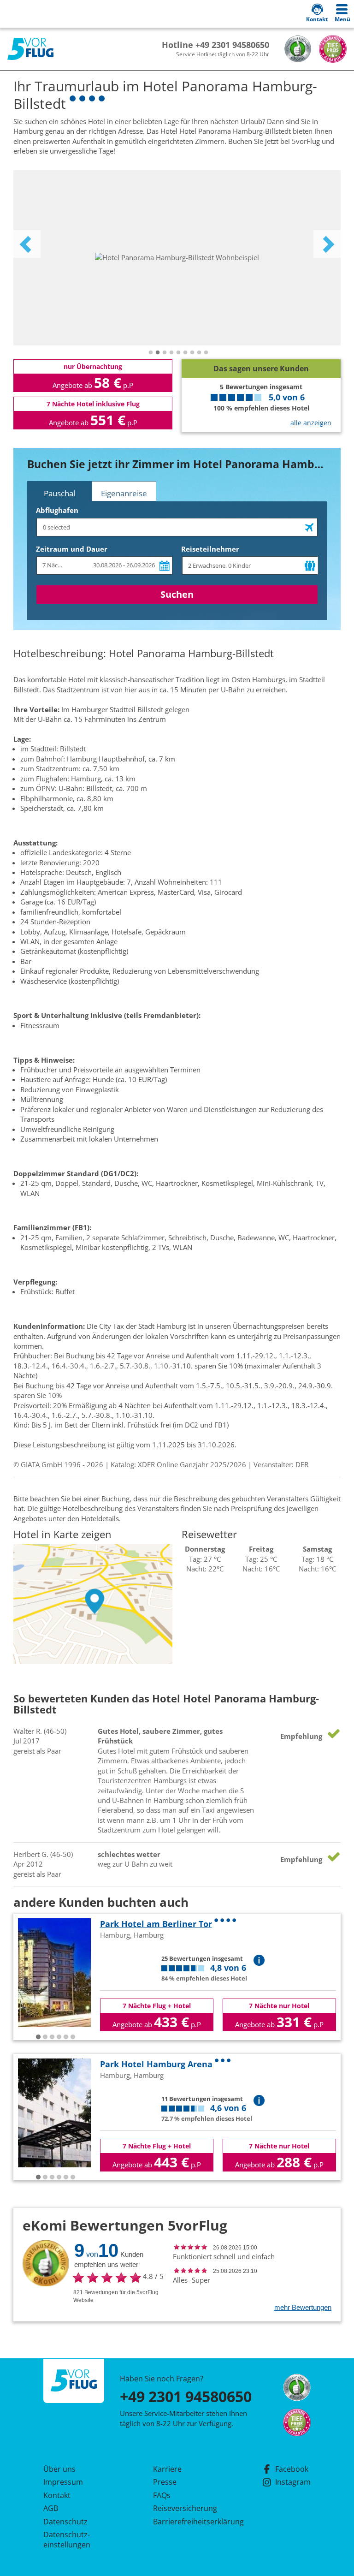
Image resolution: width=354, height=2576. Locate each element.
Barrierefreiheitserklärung (188, 2522)
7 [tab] (192, 353)
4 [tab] (171, 353)
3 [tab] (165, 353)
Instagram (293, 2482)
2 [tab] (158, 353)
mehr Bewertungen (303, 2307)
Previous (27, 244)
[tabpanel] (177, 258)
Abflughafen (57, 510)
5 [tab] (178, 353)
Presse (165, 2482)
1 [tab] (151, 353)
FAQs (162, 2495)
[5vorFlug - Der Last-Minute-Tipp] (30, 49)
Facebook (292, 2469)
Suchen (177, 594)
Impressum (63, 2482)
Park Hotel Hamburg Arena (156, 2064)
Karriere (167, 2469)
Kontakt (57, 2495)
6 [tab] (185, 353)
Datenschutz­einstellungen (67, 2540)
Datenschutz (65, 2522)
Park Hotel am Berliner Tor (156, 1924)
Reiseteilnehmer (210, 549)
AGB (51, 2508)
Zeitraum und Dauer (72, 549)
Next (327, 244)
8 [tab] (199, 353)
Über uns (59, 2469)
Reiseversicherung (185, 2508)
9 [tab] (206, 353)
